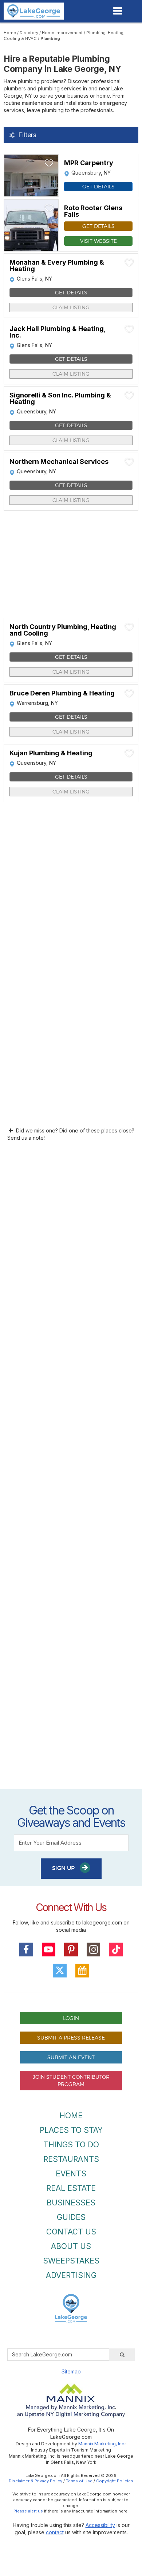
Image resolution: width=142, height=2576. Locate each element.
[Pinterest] (71, 1950)
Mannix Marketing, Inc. (102, 2444)
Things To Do (71, 2145)
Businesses (71, 2203)
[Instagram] (94, 1950)
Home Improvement (62, 33)
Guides (71, 2217)
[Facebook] (26, 1950)
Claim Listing (71, 307)
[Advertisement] (71, 1474)
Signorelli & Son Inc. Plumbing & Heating (60, 399)
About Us (71, 2246)
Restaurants (71, 2159)
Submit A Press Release (71, 2038)
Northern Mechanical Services (59, 462)
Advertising (71, 2275)
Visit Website (98, 241)
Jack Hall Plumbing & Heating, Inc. (58, 332)
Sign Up (64, 1868)
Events (71, 2174)
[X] (60, 1971)
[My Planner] (82, 1971)
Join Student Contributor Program (71, 2080)
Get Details (98, 186)
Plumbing (50, 38)
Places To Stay (71, 2130)
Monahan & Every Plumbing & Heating (57, 266)
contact (55, 2532)
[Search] (122, 2355)
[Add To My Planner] (49, 163)
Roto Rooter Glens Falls (93, 211)
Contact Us (71, 2232)
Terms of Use (79, 2481)
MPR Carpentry (89, 163)
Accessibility (100, 2525)
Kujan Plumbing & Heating (51, 753)
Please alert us (28, 2511)
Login (71, 2018)
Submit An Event (71, 2057)
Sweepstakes (71, 2261)
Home (10, 33)
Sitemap (71, 2371)
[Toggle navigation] (117, 11)
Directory (29, 33)
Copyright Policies (115, 2481)
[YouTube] (49, 1950)
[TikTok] (116, 1950)
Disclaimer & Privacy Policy (35, 2481)
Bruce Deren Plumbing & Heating (62, 693)
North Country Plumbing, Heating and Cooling (63, 630)
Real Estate (71, 2188)
